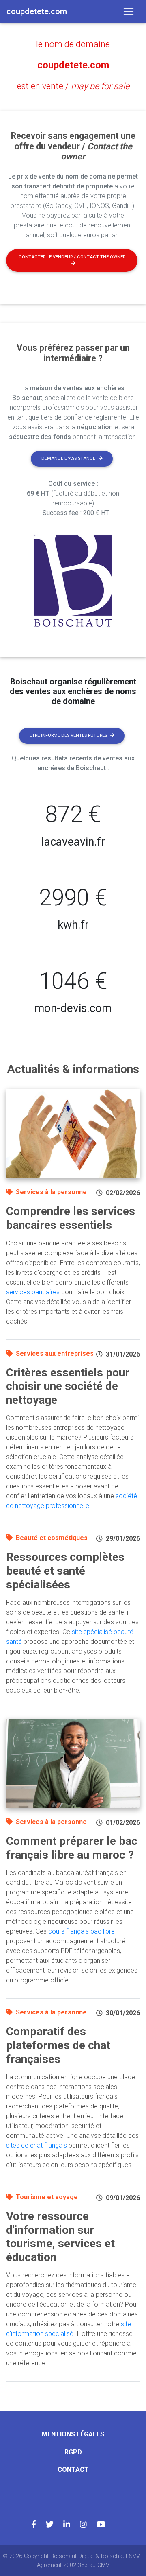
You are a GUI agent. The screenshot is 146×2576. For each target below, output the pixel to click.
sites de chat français (36, 2145)
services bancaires (33, 1292)
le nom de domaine (73, 44)
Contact (73, 2470)
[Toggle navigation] (129, 11)
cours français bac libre (82, 1931)
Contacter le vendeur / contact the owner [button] (72, 257)
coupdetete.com (73, 65)
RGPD (73, 2452)
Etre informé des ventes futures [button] (68, 735)
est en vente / (73, 86)
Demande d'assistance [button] (68, 458)
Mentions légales (73, 2434)
